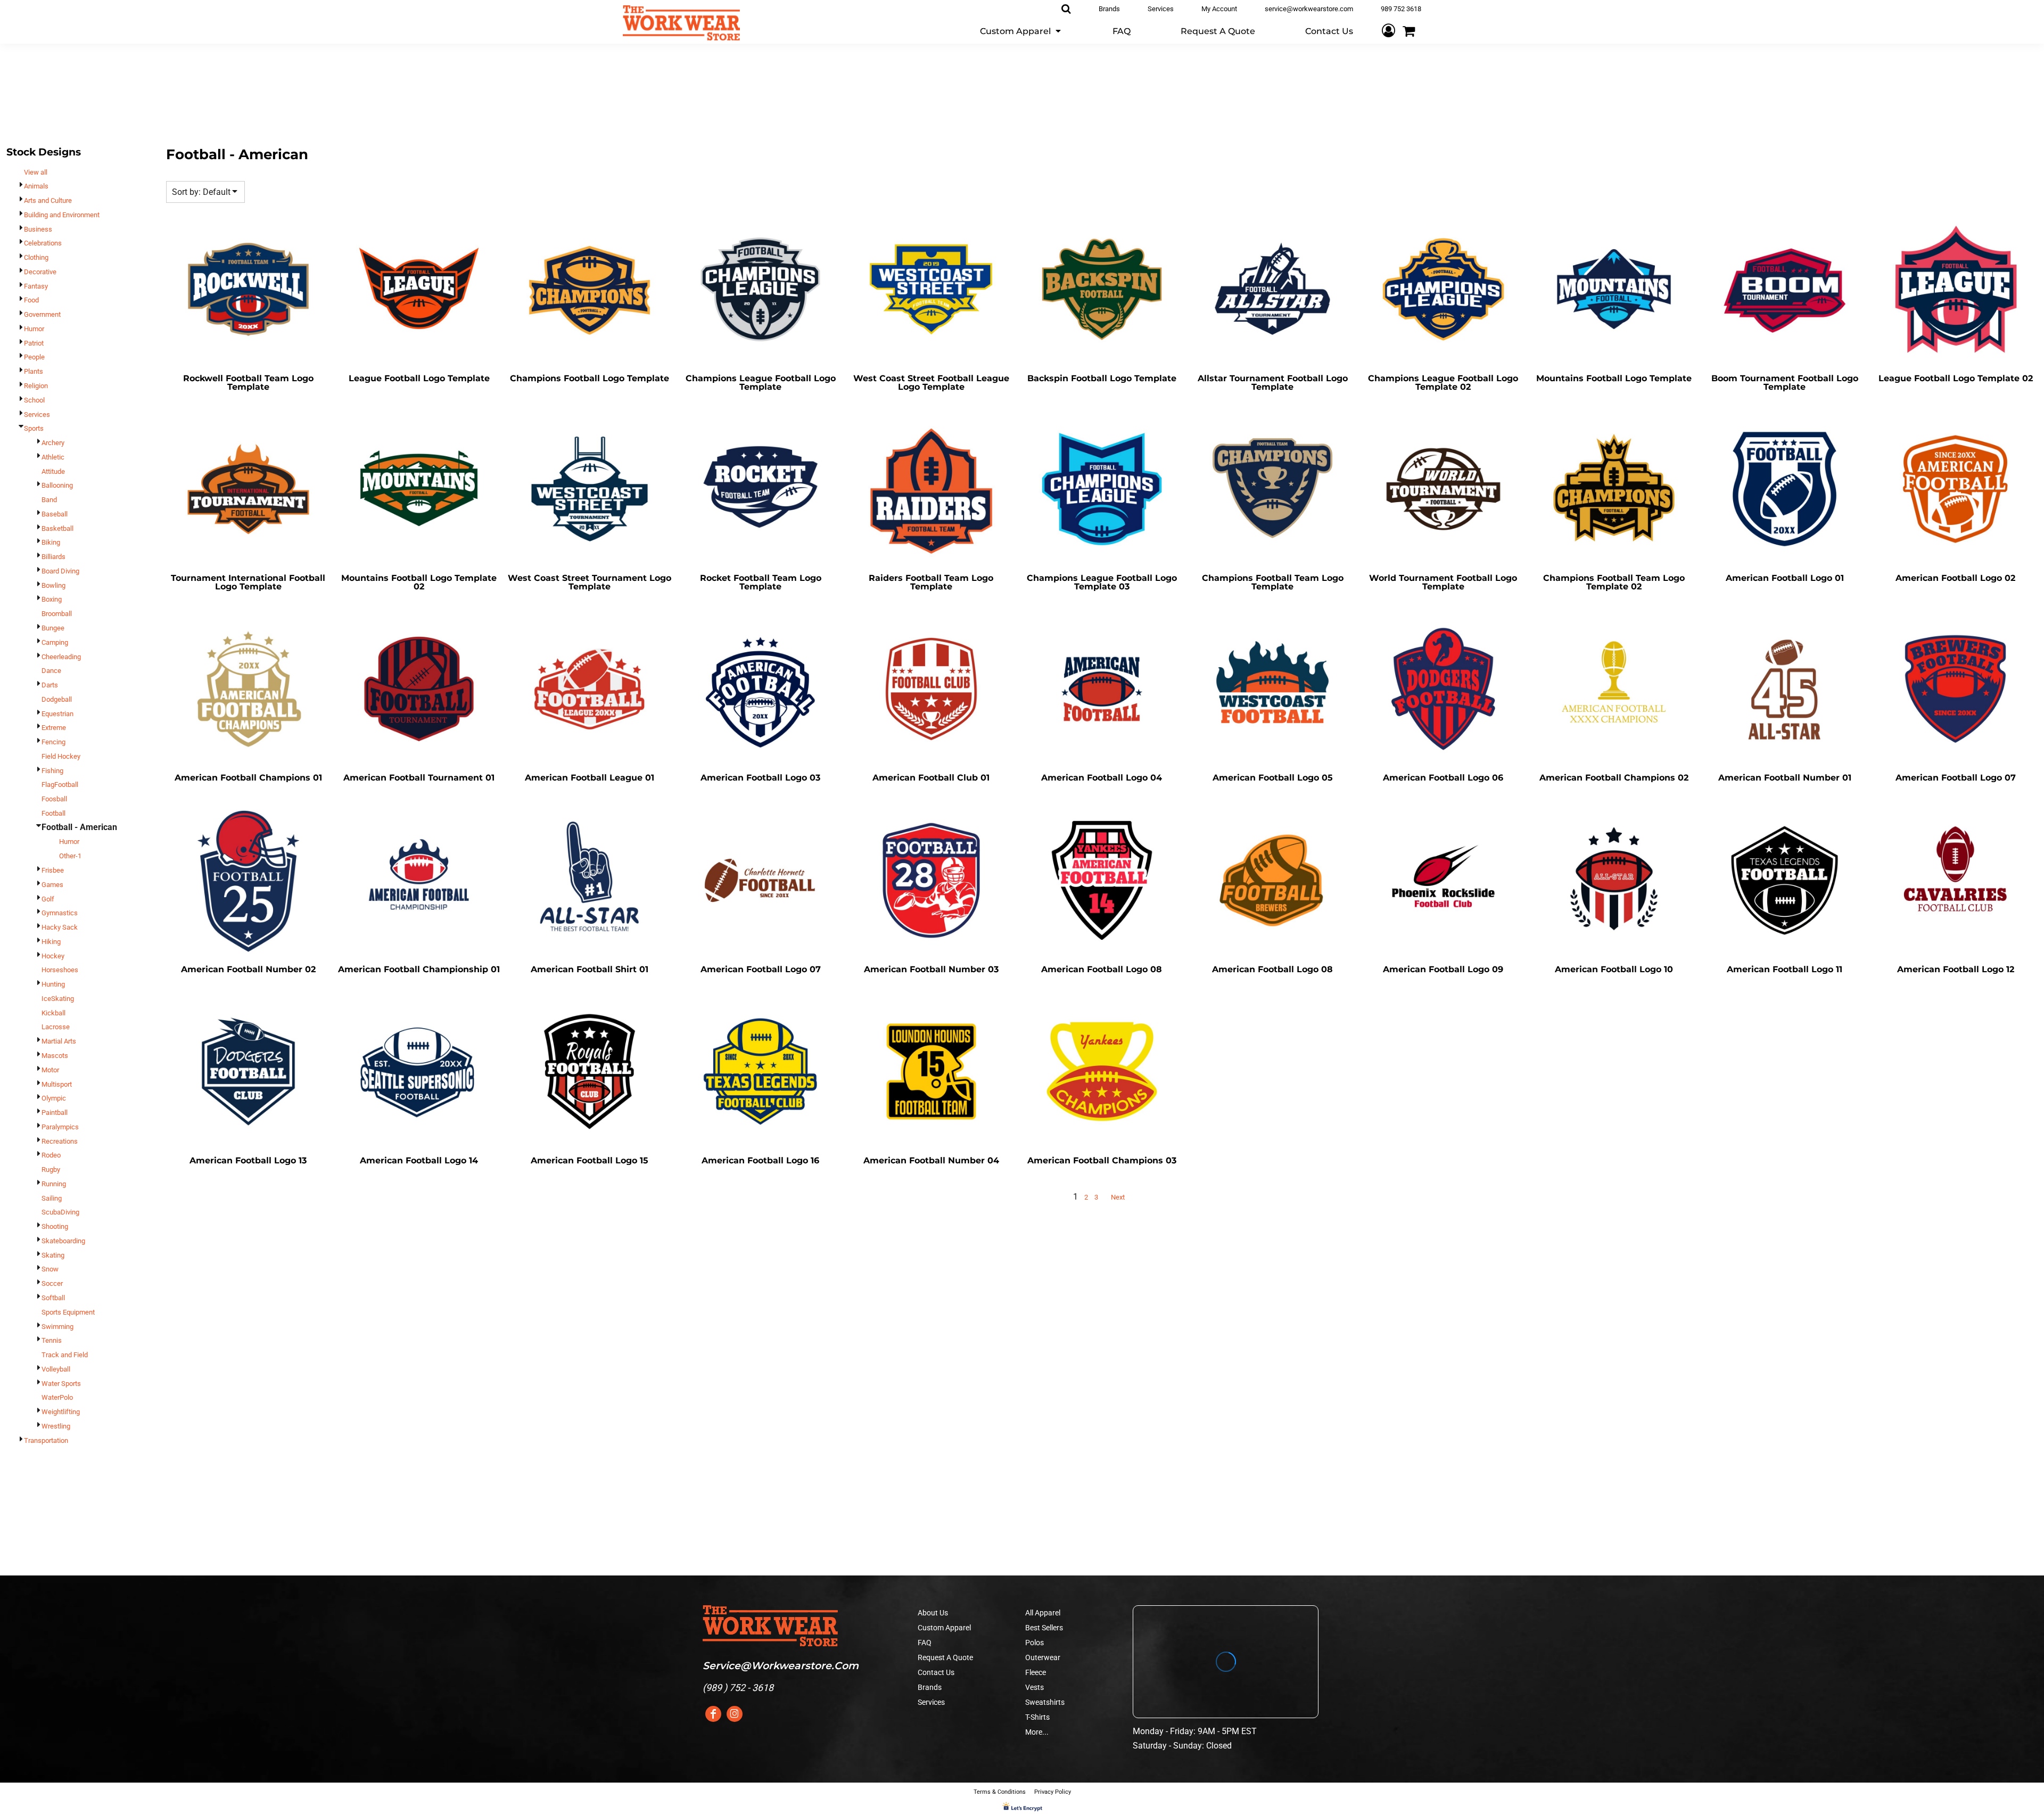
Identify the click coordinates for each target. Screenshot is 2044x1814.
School (34, 400)
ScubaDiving (60, 1212)
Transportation (46, 1440)
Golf (48, 899)
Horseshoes (60, 970)
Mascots (55, 1056)
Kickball (53, 1013)
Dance (51, 671)
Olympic (54, 1098)
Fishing (52, 771)
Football (53, 813)
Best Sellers (1044, 1628)
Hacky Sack (60, 927)
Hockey (53, 956)
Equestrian (57, 714)
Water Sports (61, 1384)
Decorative (40, 272)
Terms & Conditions (1000, 1792)
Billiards (53, 557)
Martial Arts (59, 1041)
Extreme (54, 728)
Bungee (53, 628)
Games (52, 885)
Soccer (52, 1283)
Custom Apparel (944, 1628)
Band (49, 500)
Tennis (52, 1340)
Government (42, 314)
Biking (51, 542)
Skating (53, 1255)
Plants (34, 371)
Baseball (55, 514)
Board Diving (60, 571)
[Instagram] (735, 1714)
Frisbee (53, 870)
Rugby (51, 1169)
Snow (50, 1269)
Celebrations (43, 243)
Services (37, 414)
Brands (930, 1687)
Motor (50, 1070)
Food (31, 300)
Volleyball (56, 1369)
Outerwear (1043, 1657)
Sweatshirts (1045, 1702)
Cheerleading (61, 657)
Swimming (57, 1327)
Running (54, 1184)
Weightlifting (61, 1412)
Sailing (52, 1198)
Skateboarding (63, 1241)
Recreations (60, 1141)
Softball (53, 1298)
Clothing (36, 257)
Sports (34, 428)
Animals (36, 186)
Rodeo (51, 1155)
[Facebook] (713, 1714)
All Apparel (1043, 1613)
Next (1118, 1197)
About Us (933, 1613)
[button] (1021, 31)
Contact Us (936, 1672)
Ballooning (57, 485)
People (34, 357)
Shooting (55, 1226)
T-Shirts (1037, 1717)
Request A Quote (945, 1657)
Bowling (53, 585)
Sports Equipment (68, 1312)
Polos (1035, 1643)
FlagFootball (60, 785)
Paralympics (60, 1127)
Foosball (54, 799)
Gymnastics (60, 913)
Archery (53, 443)
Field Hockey (61, 756)
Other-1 (70, 856)
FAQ (925, 1643)
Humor (34, 329)
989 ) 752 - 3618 (740, 1688)
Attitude (53, 471)
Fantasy (36, 286)
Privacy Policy (1053, 1792)
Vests (1035, 1687)
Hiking (51, 942)
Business (38, 229)
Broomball (57, 614)
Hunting (53, 984)
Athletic (53, 457)
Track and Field (65, 1355)
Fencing (53, 742)
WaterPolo (57, 1397)
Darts (50, 685)
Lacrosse (56, 1027)
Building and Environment (62, 215)
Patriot (34, 343)
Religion (36, 386)
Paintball (55, 1113)
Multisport (57, 1084)
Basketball (57, 528)
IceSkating (58, 999)
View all (36, 172)
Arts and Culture (48, 200)
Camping (55, 642)
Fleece (1036, 1672)
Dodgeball (57, 699)
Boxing (52, 599)
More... (1037, 1732)
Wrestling (56, 1426)
